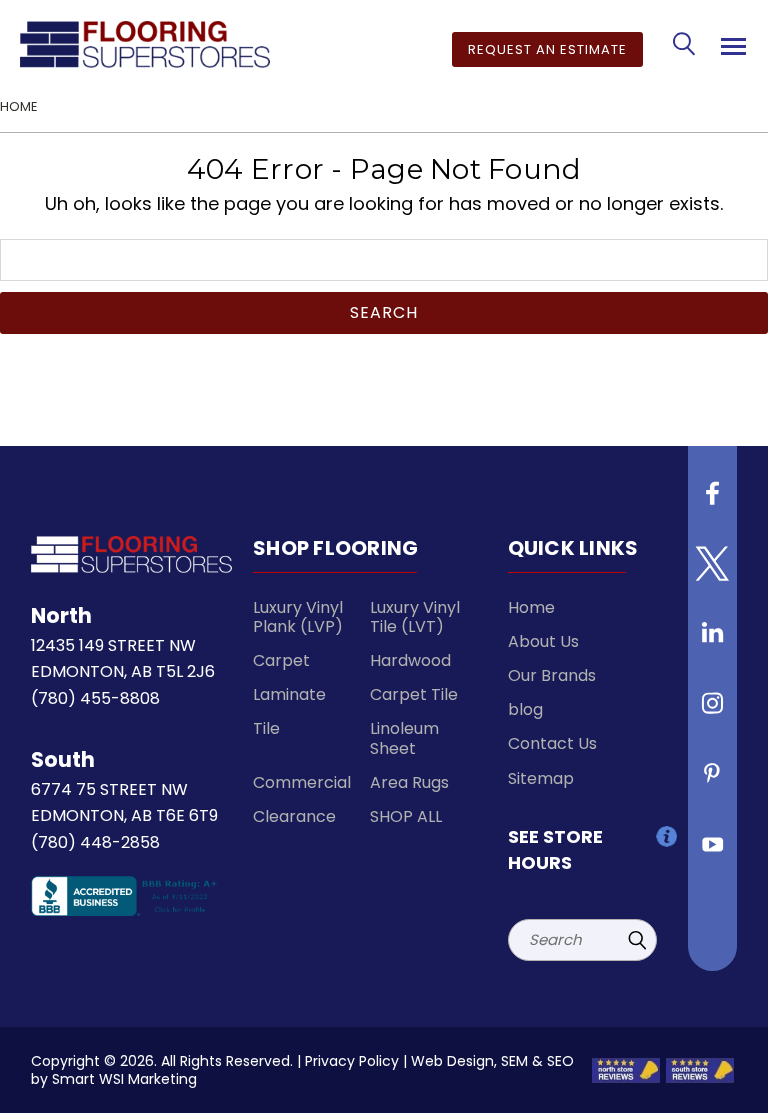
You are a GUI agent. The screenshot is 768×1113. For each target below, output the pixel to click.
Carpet (281, 660)
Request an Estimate (547, 49)
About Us (543, 641)
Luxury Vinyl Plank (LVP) (298, 617)
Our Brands (552, 675)
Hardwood (410, 660)
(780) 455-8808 (95, 698)
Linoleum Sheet (404, 738)
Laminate (289, 694)
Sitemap (541, 778)
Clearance (294, 816)
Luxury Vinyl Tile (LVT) (415, 617)
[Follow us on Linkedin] (713, 641)
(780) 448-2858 (95, 842)
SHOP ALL (406, 816)
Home (531, 607)
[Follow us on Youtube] (713, 851)
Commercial (302, 782)
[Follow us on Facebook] (713, 501)
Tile (266, 728)
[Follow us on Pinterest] (713, 781)
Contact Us (552, 743)
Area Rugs (409, 782)
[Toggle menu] (730, 43)
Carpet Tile (414, 694)
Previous (727, 1078)
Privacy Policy (352, 1061)
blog (525, 709)
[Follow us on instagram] (713, 711)
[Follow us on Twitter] (713, 571)
